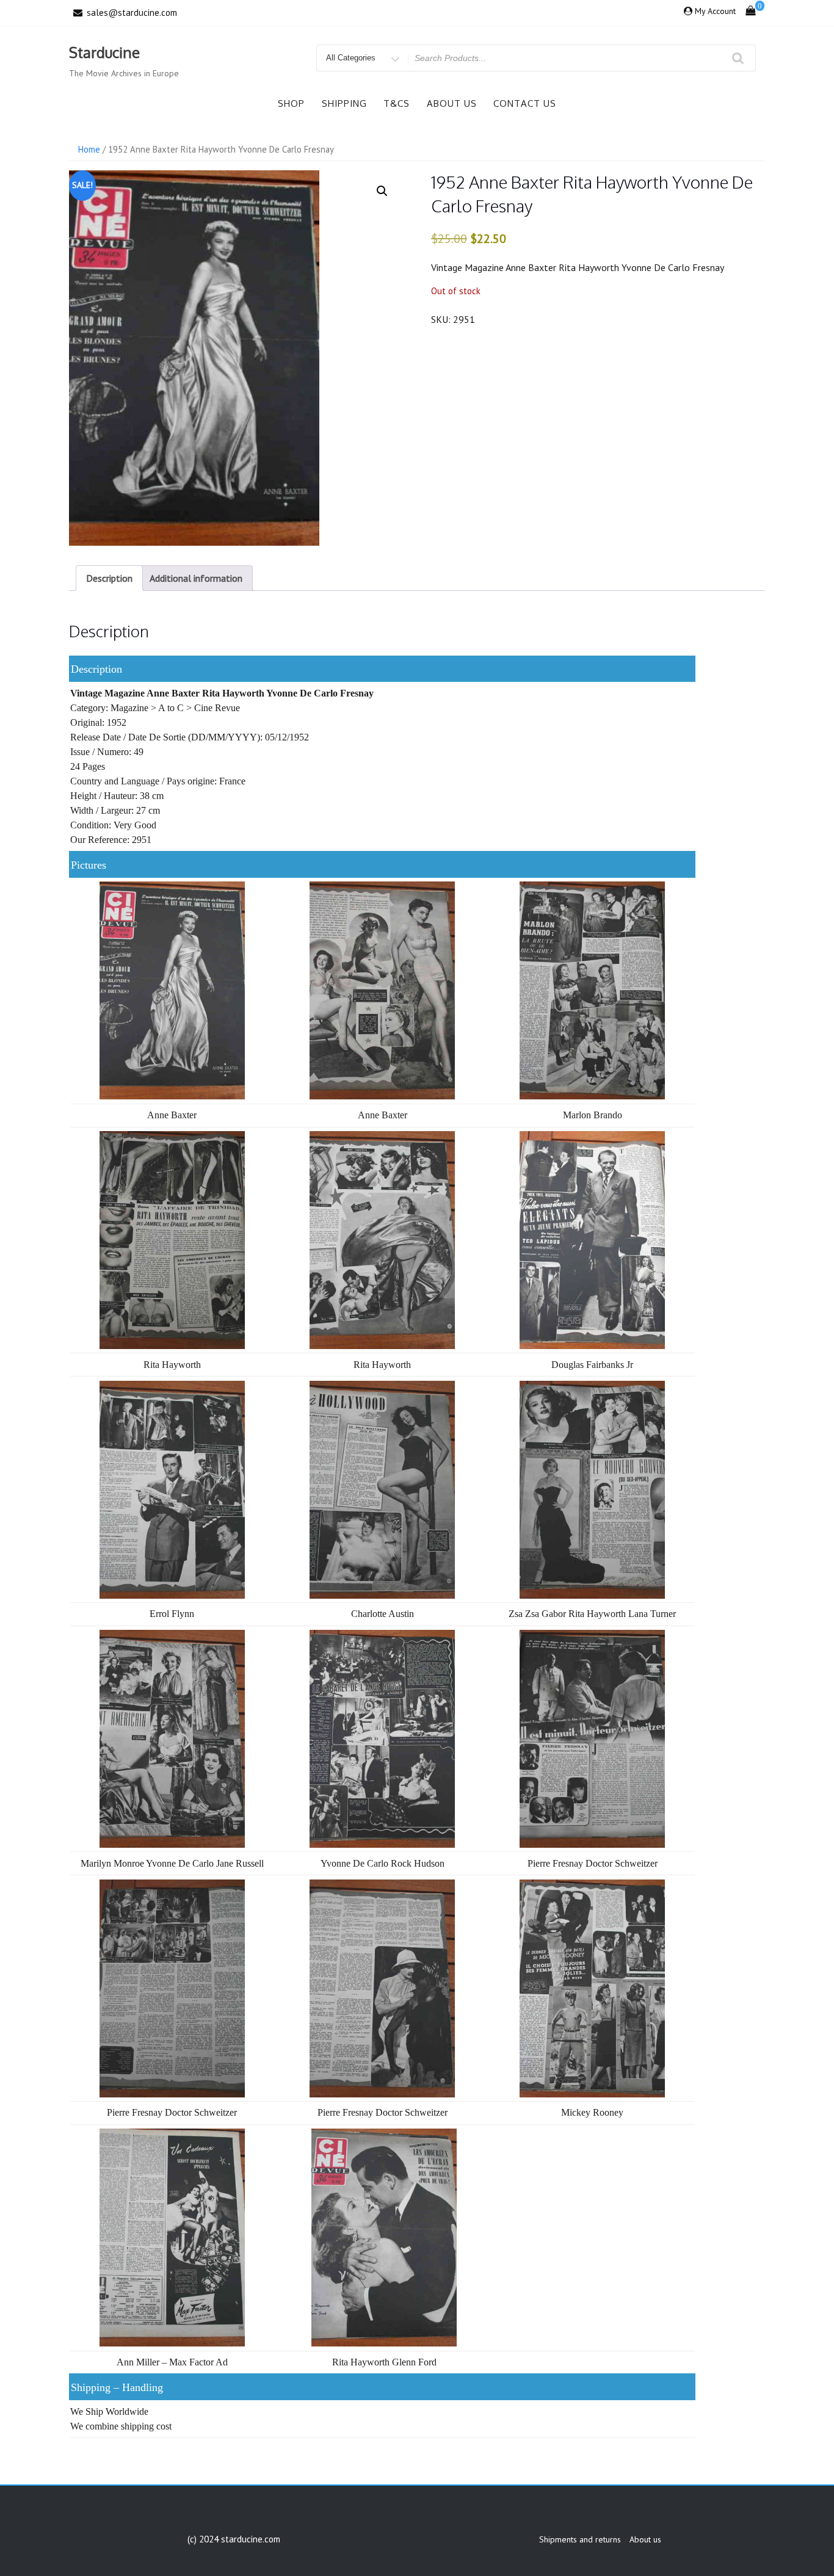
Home (89, 149)
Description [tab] (109, 578)
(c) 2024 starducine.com (234, 2539)
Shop (291, 103)
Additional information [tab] (196, 578)
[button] (382, 191)
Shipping (344, 103)
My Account (715, 11)
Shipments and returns (580, 2539)
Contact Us (525, 103)
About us (452, 103)
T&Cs (397, 103)
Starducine (104, 52)
